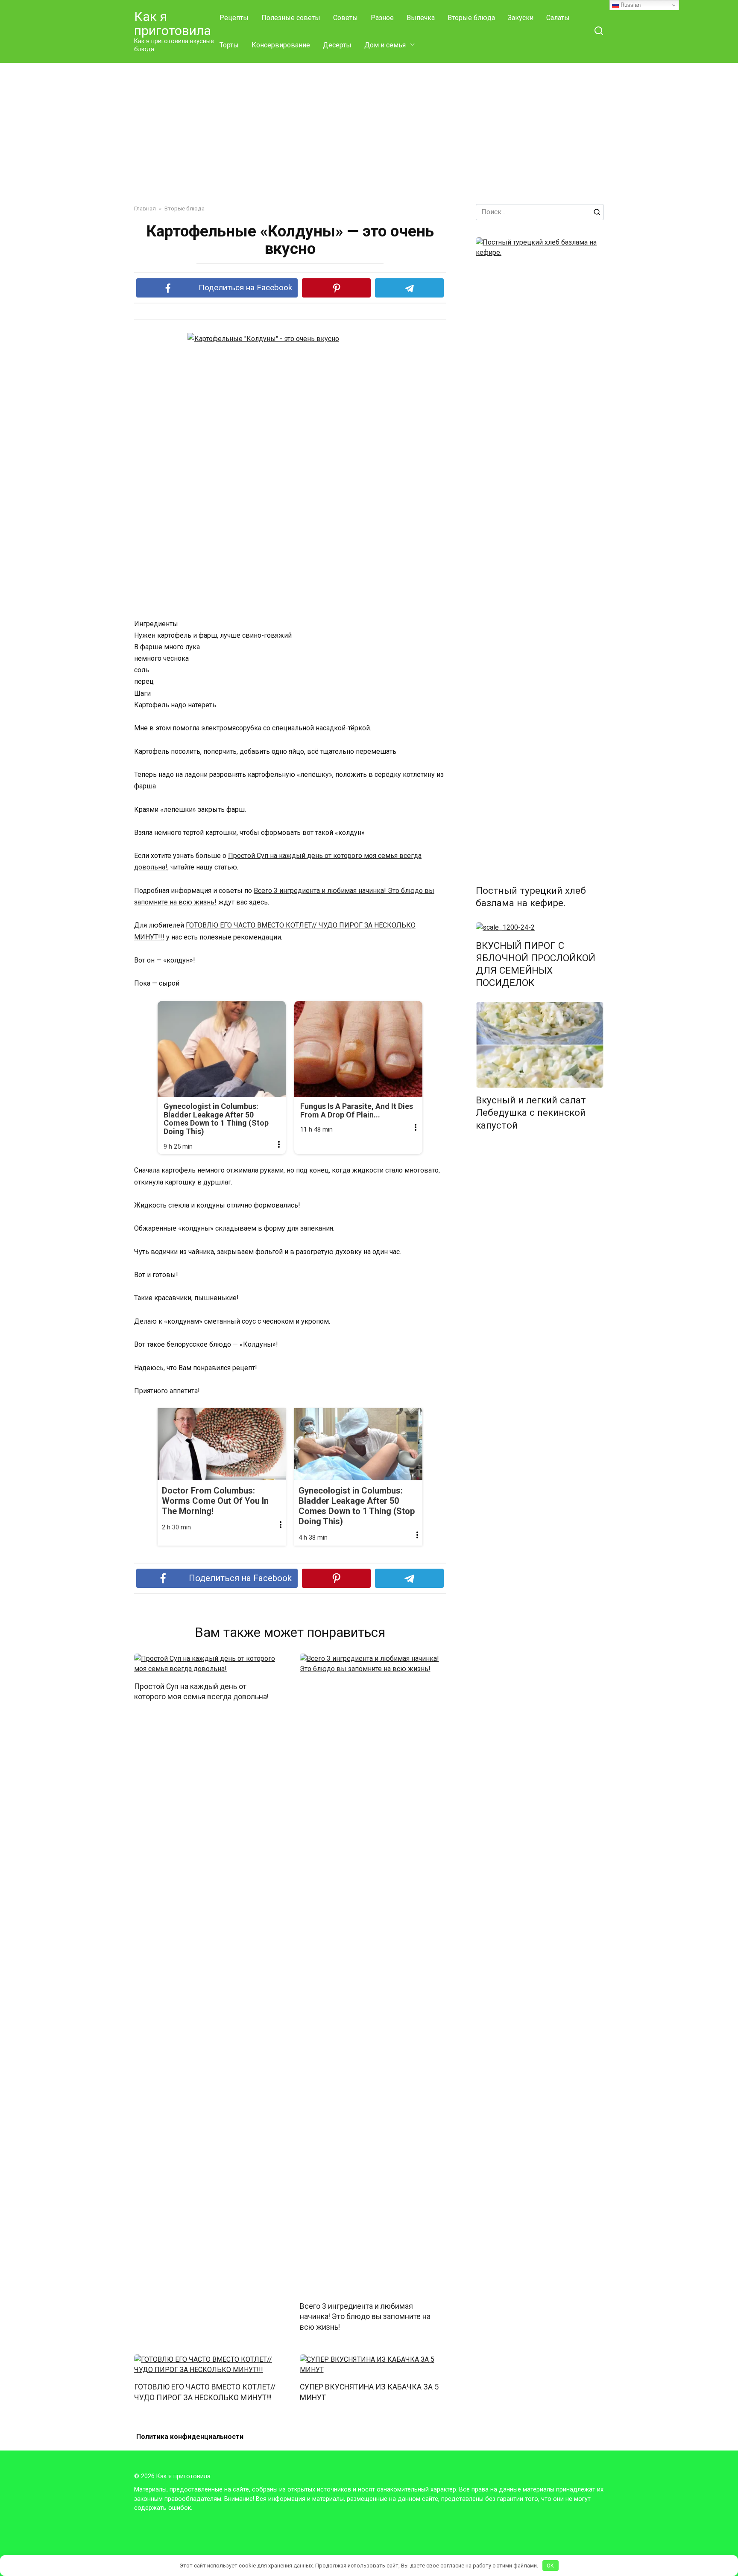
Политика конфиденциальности (190, 2437)
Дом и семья (385, 45)
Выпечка (421, 18)
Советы (346, 18)
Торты (229, 45)
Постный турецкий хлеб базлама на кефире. (531, 897)
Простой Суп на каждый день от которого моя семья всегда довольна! (201, 1691)
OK (550, 2566)
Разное (382, 18)
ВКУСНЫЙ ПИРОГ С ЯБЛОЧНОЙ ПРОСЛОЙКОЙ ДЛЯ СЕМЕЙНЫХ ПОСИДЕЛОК (536, 964)
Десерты (337, 45)
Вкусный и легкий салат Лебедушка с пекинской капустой (531, 1113)
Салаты (558, 18)
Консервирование (281, 45)
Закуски (521, 18)
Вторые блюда (471, 18)
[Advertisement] (369, 127)
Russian (630, 5)
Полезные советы (291, 18)
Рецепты (234, 18)
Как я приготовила (173, 23)
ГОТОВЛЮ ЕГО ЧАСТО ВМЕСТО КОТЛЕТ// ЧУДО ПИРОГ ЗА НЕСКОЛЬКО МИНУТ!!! (205, 2392)
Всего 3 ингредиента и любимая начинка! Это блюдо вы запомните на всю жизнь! (365, 2316)
